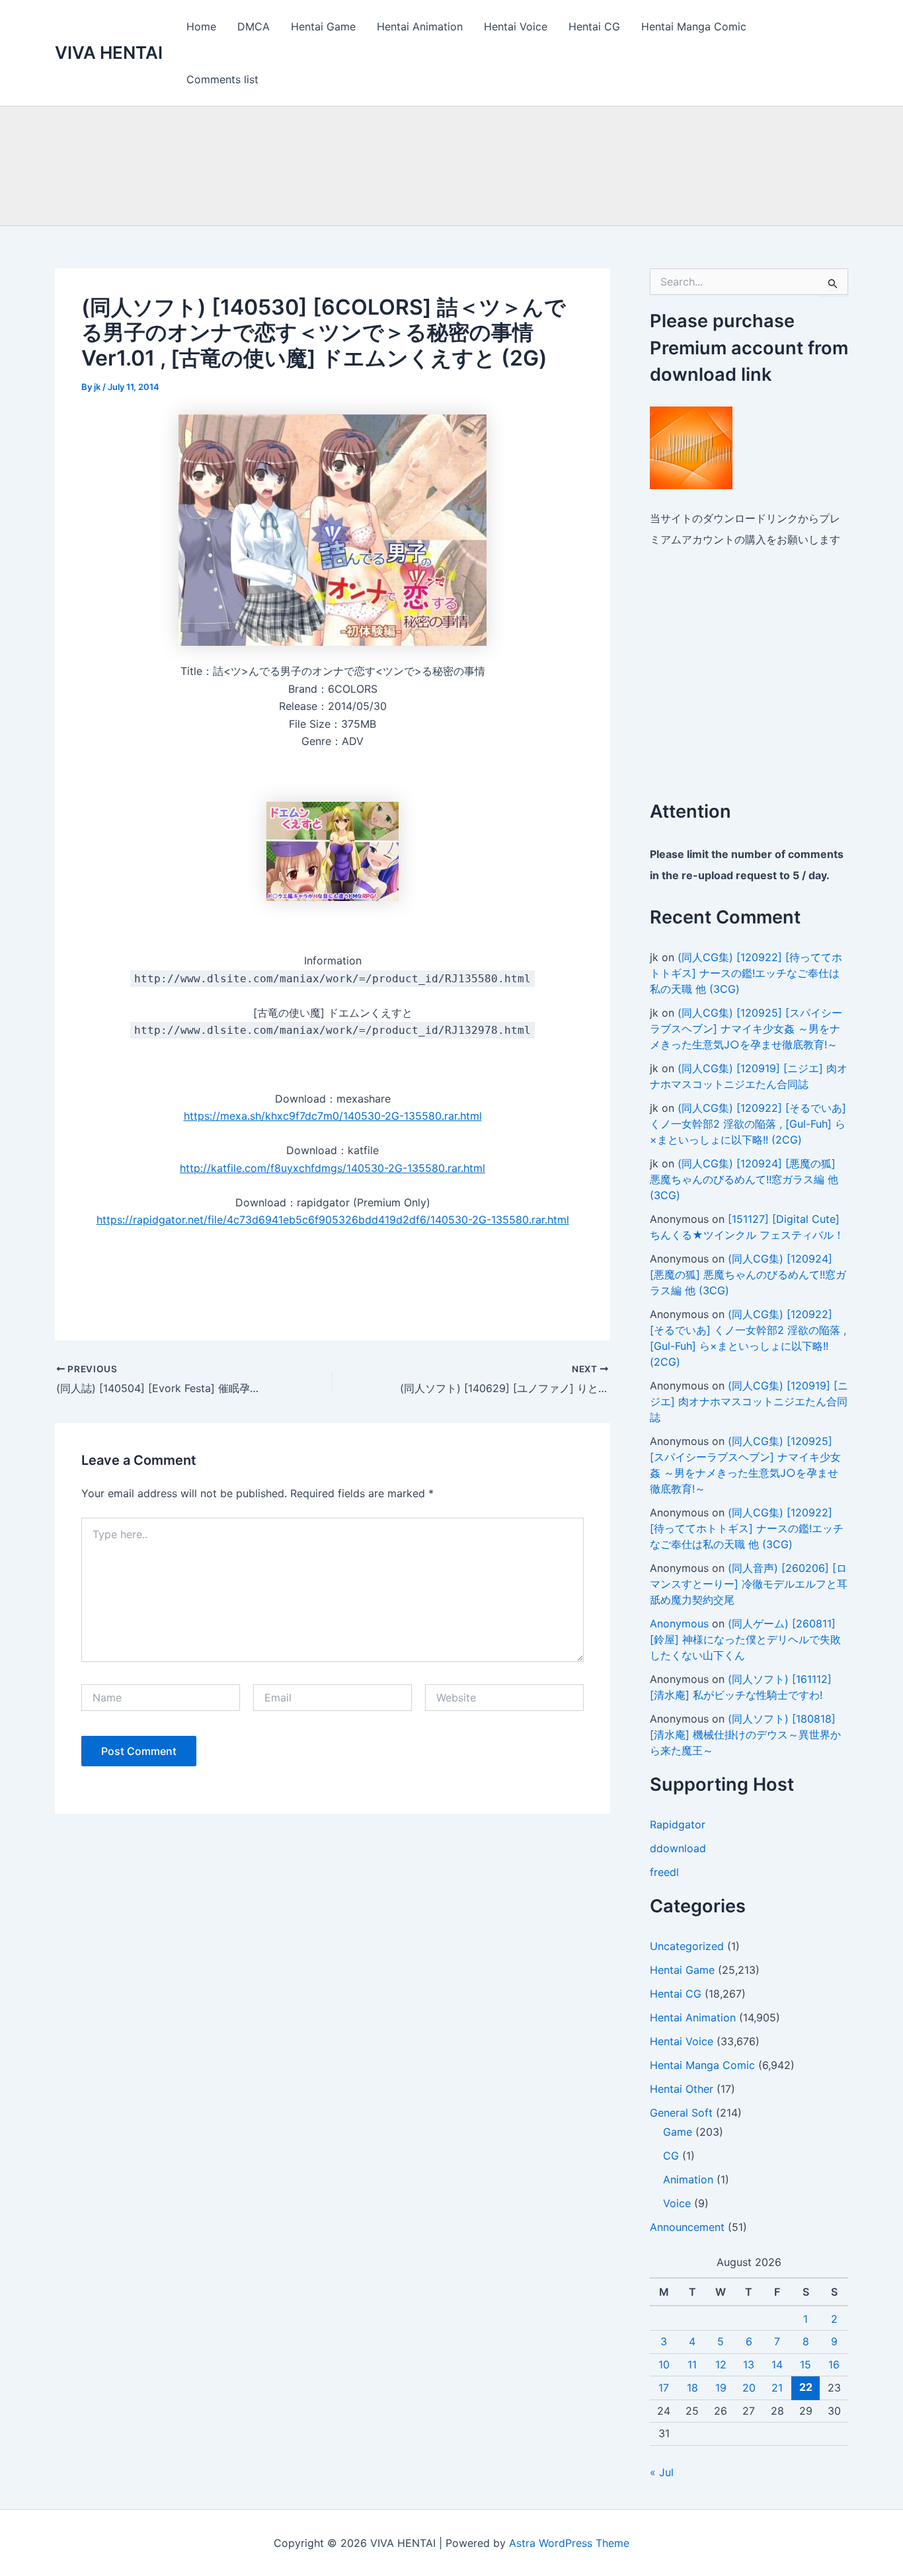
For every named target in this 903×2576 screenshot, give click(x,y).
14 (777, 2364)
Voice (677, 2203)
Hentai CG (594, 26)
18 (692, 2388)
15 (805, 2364)
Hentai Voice (516, 26)
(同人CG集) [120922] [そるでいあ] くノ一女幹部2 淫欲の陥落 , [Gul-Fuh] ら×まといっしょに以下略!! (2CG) (748, 1124)
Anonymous (679, 1623)
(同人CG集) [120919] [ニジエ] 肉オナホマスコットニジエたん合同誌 (749, 1401)
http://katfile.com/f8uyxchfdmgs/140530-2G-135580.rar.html (333, 1168)
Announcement (687, 2227)
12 (721, 2364)
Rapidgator (678, 1824)
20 (749, 2388)
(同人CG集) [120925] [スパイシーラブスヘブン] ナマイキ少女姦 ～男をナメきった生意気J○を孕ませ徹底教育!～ (746, 1029)
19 (721, 2388)
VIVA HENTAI (109, 53)
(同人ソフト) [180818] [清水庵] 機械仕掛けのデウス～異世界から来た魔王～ (745, 1735)
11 (692, 2364)
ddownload (678, 1848)
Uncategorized (687, 1946)
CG (671, 2156)
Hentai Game (323, 26)
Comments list (222, 79)
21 (777, 2388)
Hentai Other (682, 2089)
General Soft (681, 2113)
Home (201, 26)
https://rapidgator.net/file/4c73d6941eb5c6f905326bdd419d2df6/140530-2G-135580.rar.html (333, 1220)
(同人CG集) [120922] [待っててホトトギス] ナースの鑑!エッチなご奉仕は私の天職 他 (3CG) (746, 973)
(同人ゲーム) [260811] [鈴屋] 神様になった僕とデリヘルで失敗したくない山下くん (745, 1639)
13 (749, 2364)
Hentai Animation (420, 26)
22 (806, 2387)
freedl (664, 1872)
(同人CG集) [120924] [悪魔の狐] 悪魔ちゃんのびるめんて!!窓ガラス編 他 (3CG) (744, 1179)
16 (834, 2364)
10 (664, 2364)
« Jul (662, 2472)
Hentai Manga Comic (694, 26)
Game (678, 2132)
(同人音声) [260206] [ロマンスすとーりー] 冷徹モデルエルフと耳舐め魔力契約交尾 (749, 1584)
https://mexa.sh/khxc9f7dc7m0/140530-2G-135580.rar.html (333, 1116)
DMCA (254, 26)
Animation (688, 2179)
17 (664, 2388)
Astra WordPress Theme (569, 2543)
